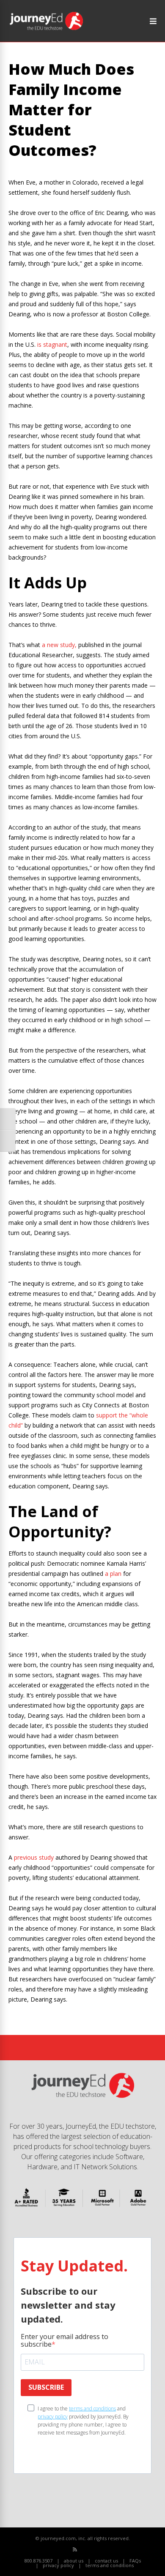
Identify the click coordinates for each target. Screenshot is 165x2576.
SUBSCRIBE (46, 2387)
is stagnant (52, 344)
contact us (106, 2561)
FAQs (135, 2561)
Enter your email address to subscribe (65, 2340)
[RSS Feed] (75, 2549)
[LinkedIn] (103, 2550)
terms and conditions (92, 2409)
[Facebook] (84, 2550)
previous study (34, 1857)
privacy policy (53, 2417)
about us (74, 2561)
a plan (113, 1574)
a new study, (59, 645)
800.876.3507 (38, 2561)
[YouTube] (94, 2550)
